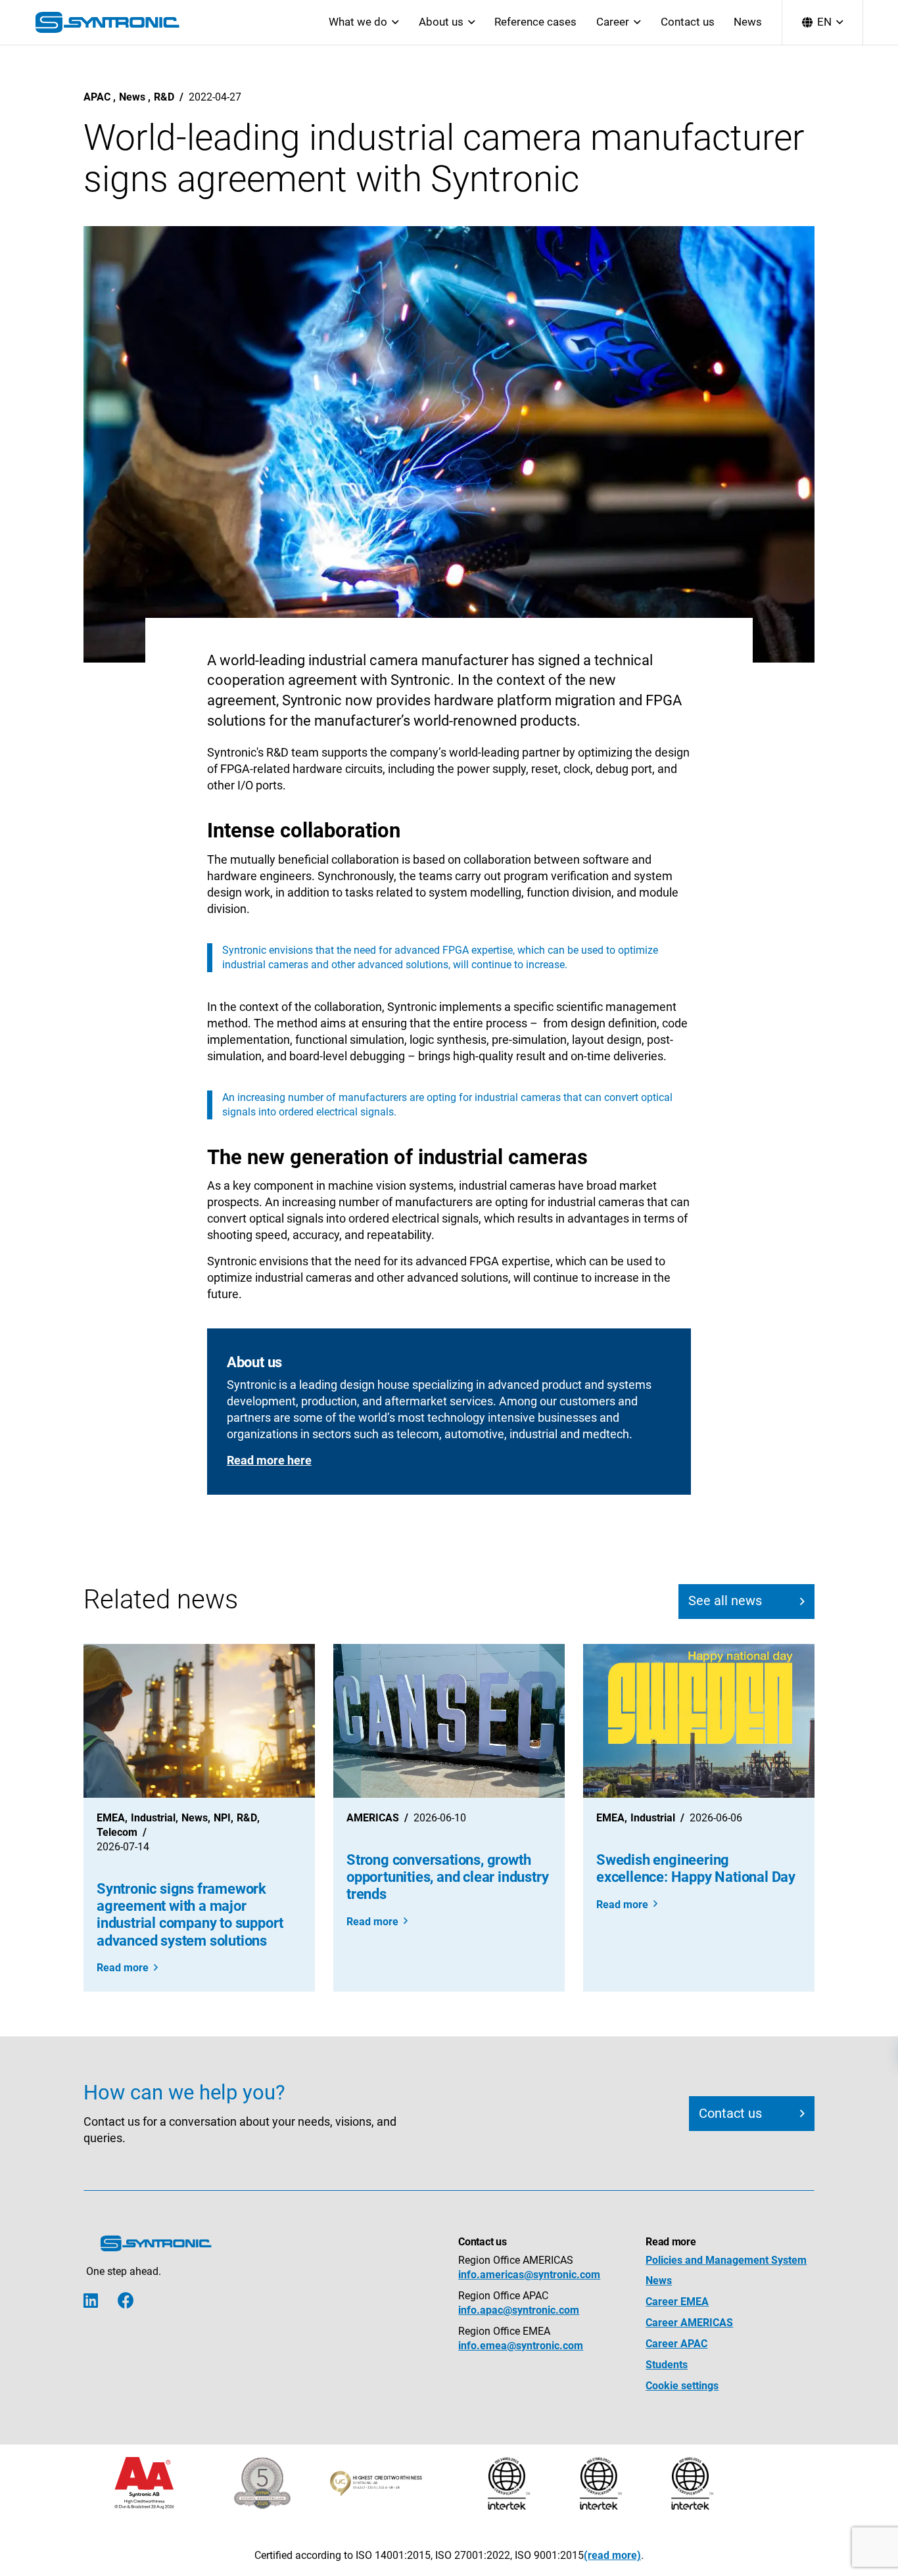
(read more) (612, 2555)
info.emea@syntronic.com (521, 2346)
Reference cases (535, 22)
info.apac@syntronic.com (519, 2310)
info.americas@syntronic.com (529, 2275)
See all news (725, 1601)
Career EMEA (677, 2302)
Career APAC (676, 2344)
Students (667, 2365)
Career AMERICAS (689, 2323)
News (748, 22)
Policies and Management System (726, 2260)
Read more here (269, 1460)
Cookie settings (682, 2386)
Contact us (688, 22)
